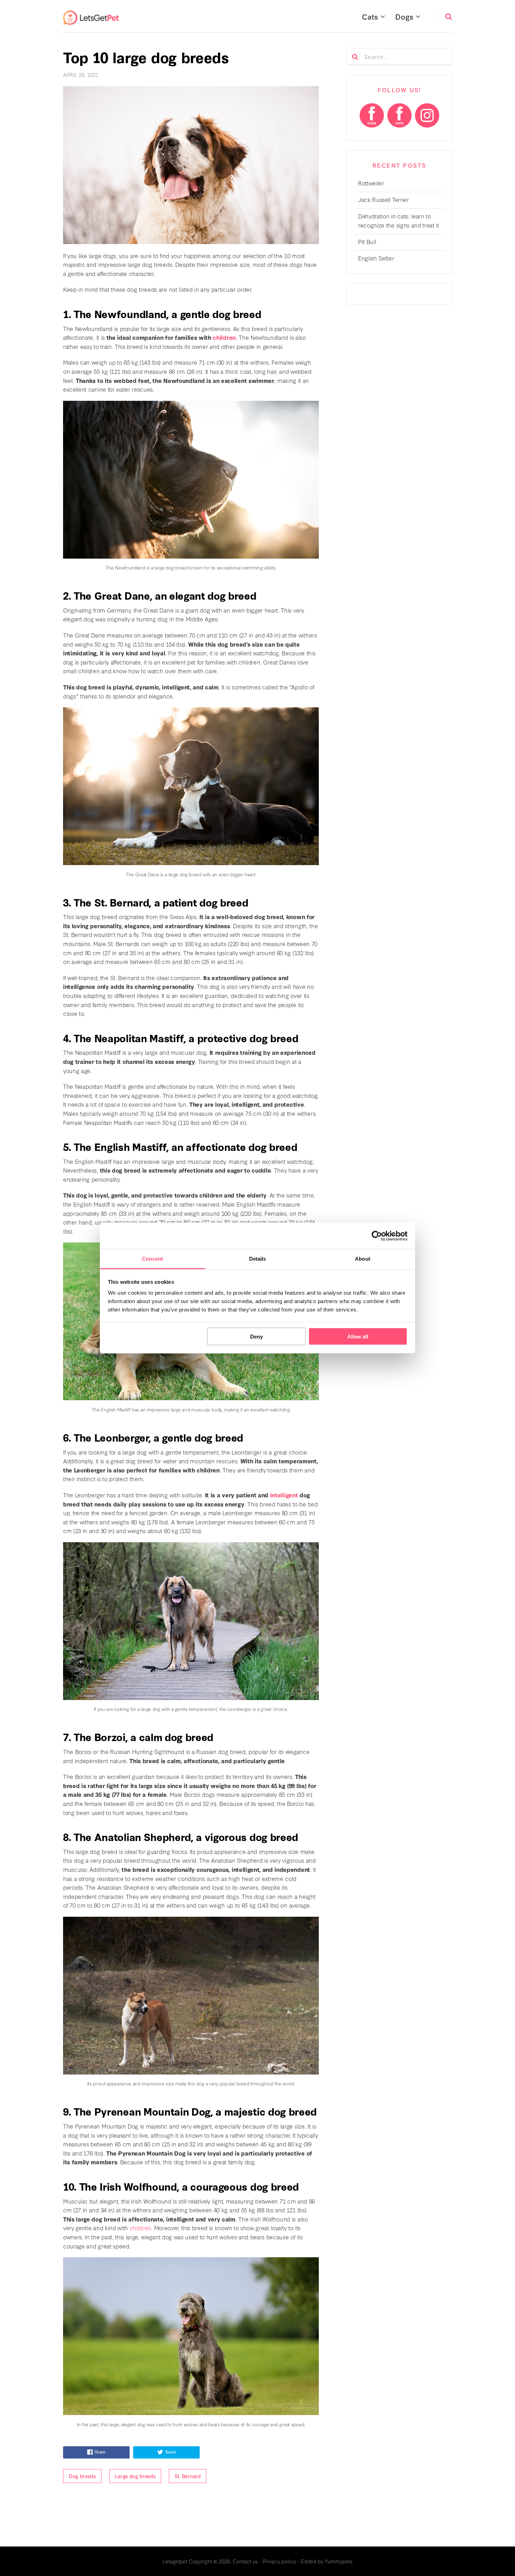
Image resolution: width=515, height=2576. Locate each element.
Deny (256, 1336)
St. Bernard (187, 2476)
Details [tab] (258, 1259)
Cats (370, 16)
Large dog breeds (135, 2476)
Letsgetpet (175, 2561)
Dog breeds (82, 2476)
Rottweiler (371, 183)
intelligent (284, 1495)
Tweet (170, 2452)
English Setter (376, 258)
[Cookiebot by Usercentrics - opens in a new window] (377, 1236)
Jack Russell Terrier (383, 199)
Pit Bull (367, 241)
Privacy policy (279, 2561)
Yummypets (339, 2561)
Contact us (245, 2561)
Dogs (404, 16)
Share (100, 2452)
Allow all (358, 1336)
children (224, 337)
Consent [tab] (152, 1259)
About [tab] (363, 1259)
